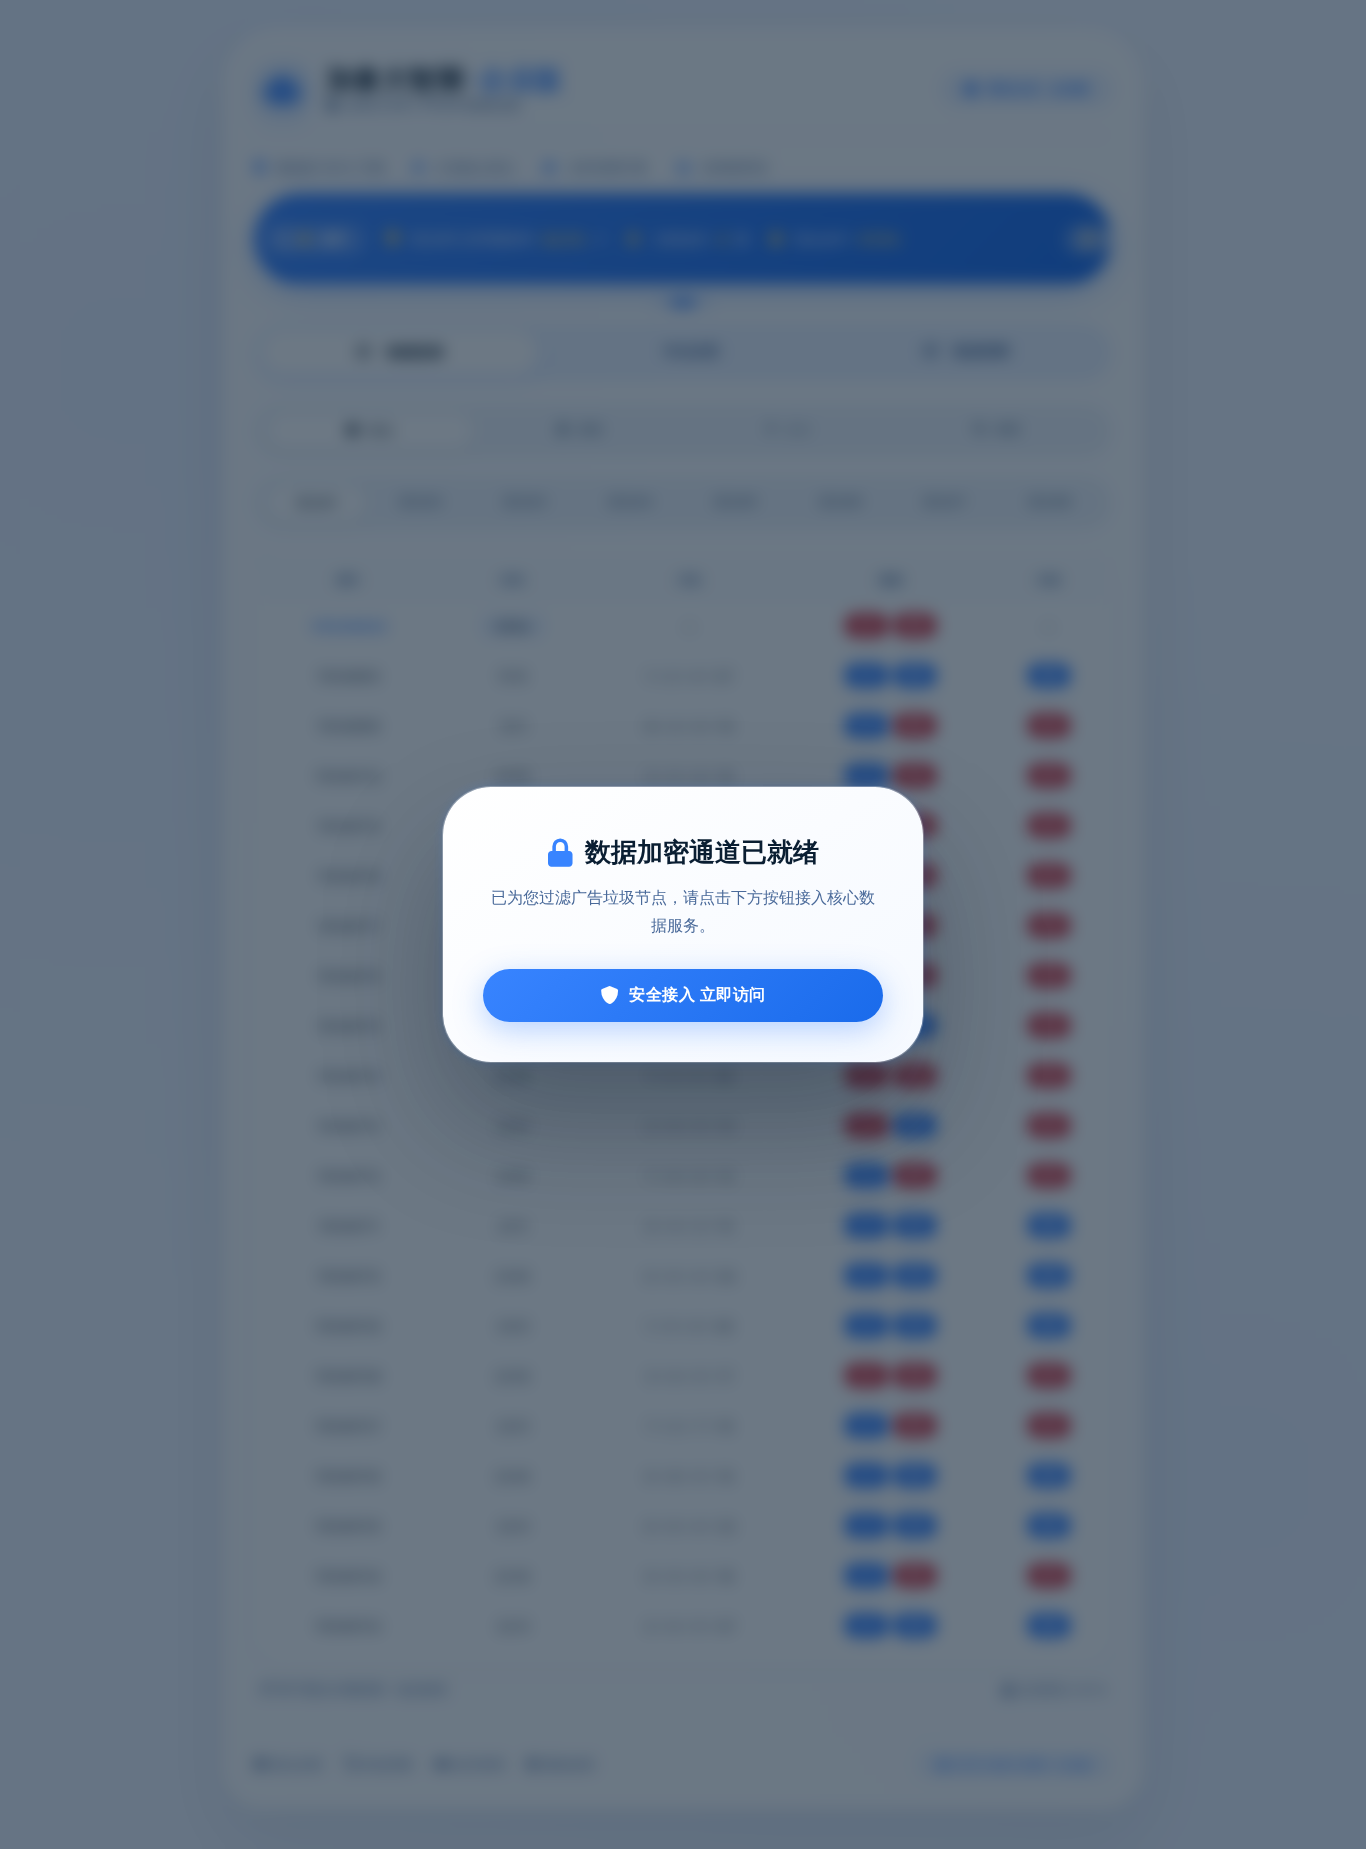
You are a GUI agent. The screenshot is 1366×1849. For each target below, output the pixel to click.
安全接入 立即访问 (697, 994)
